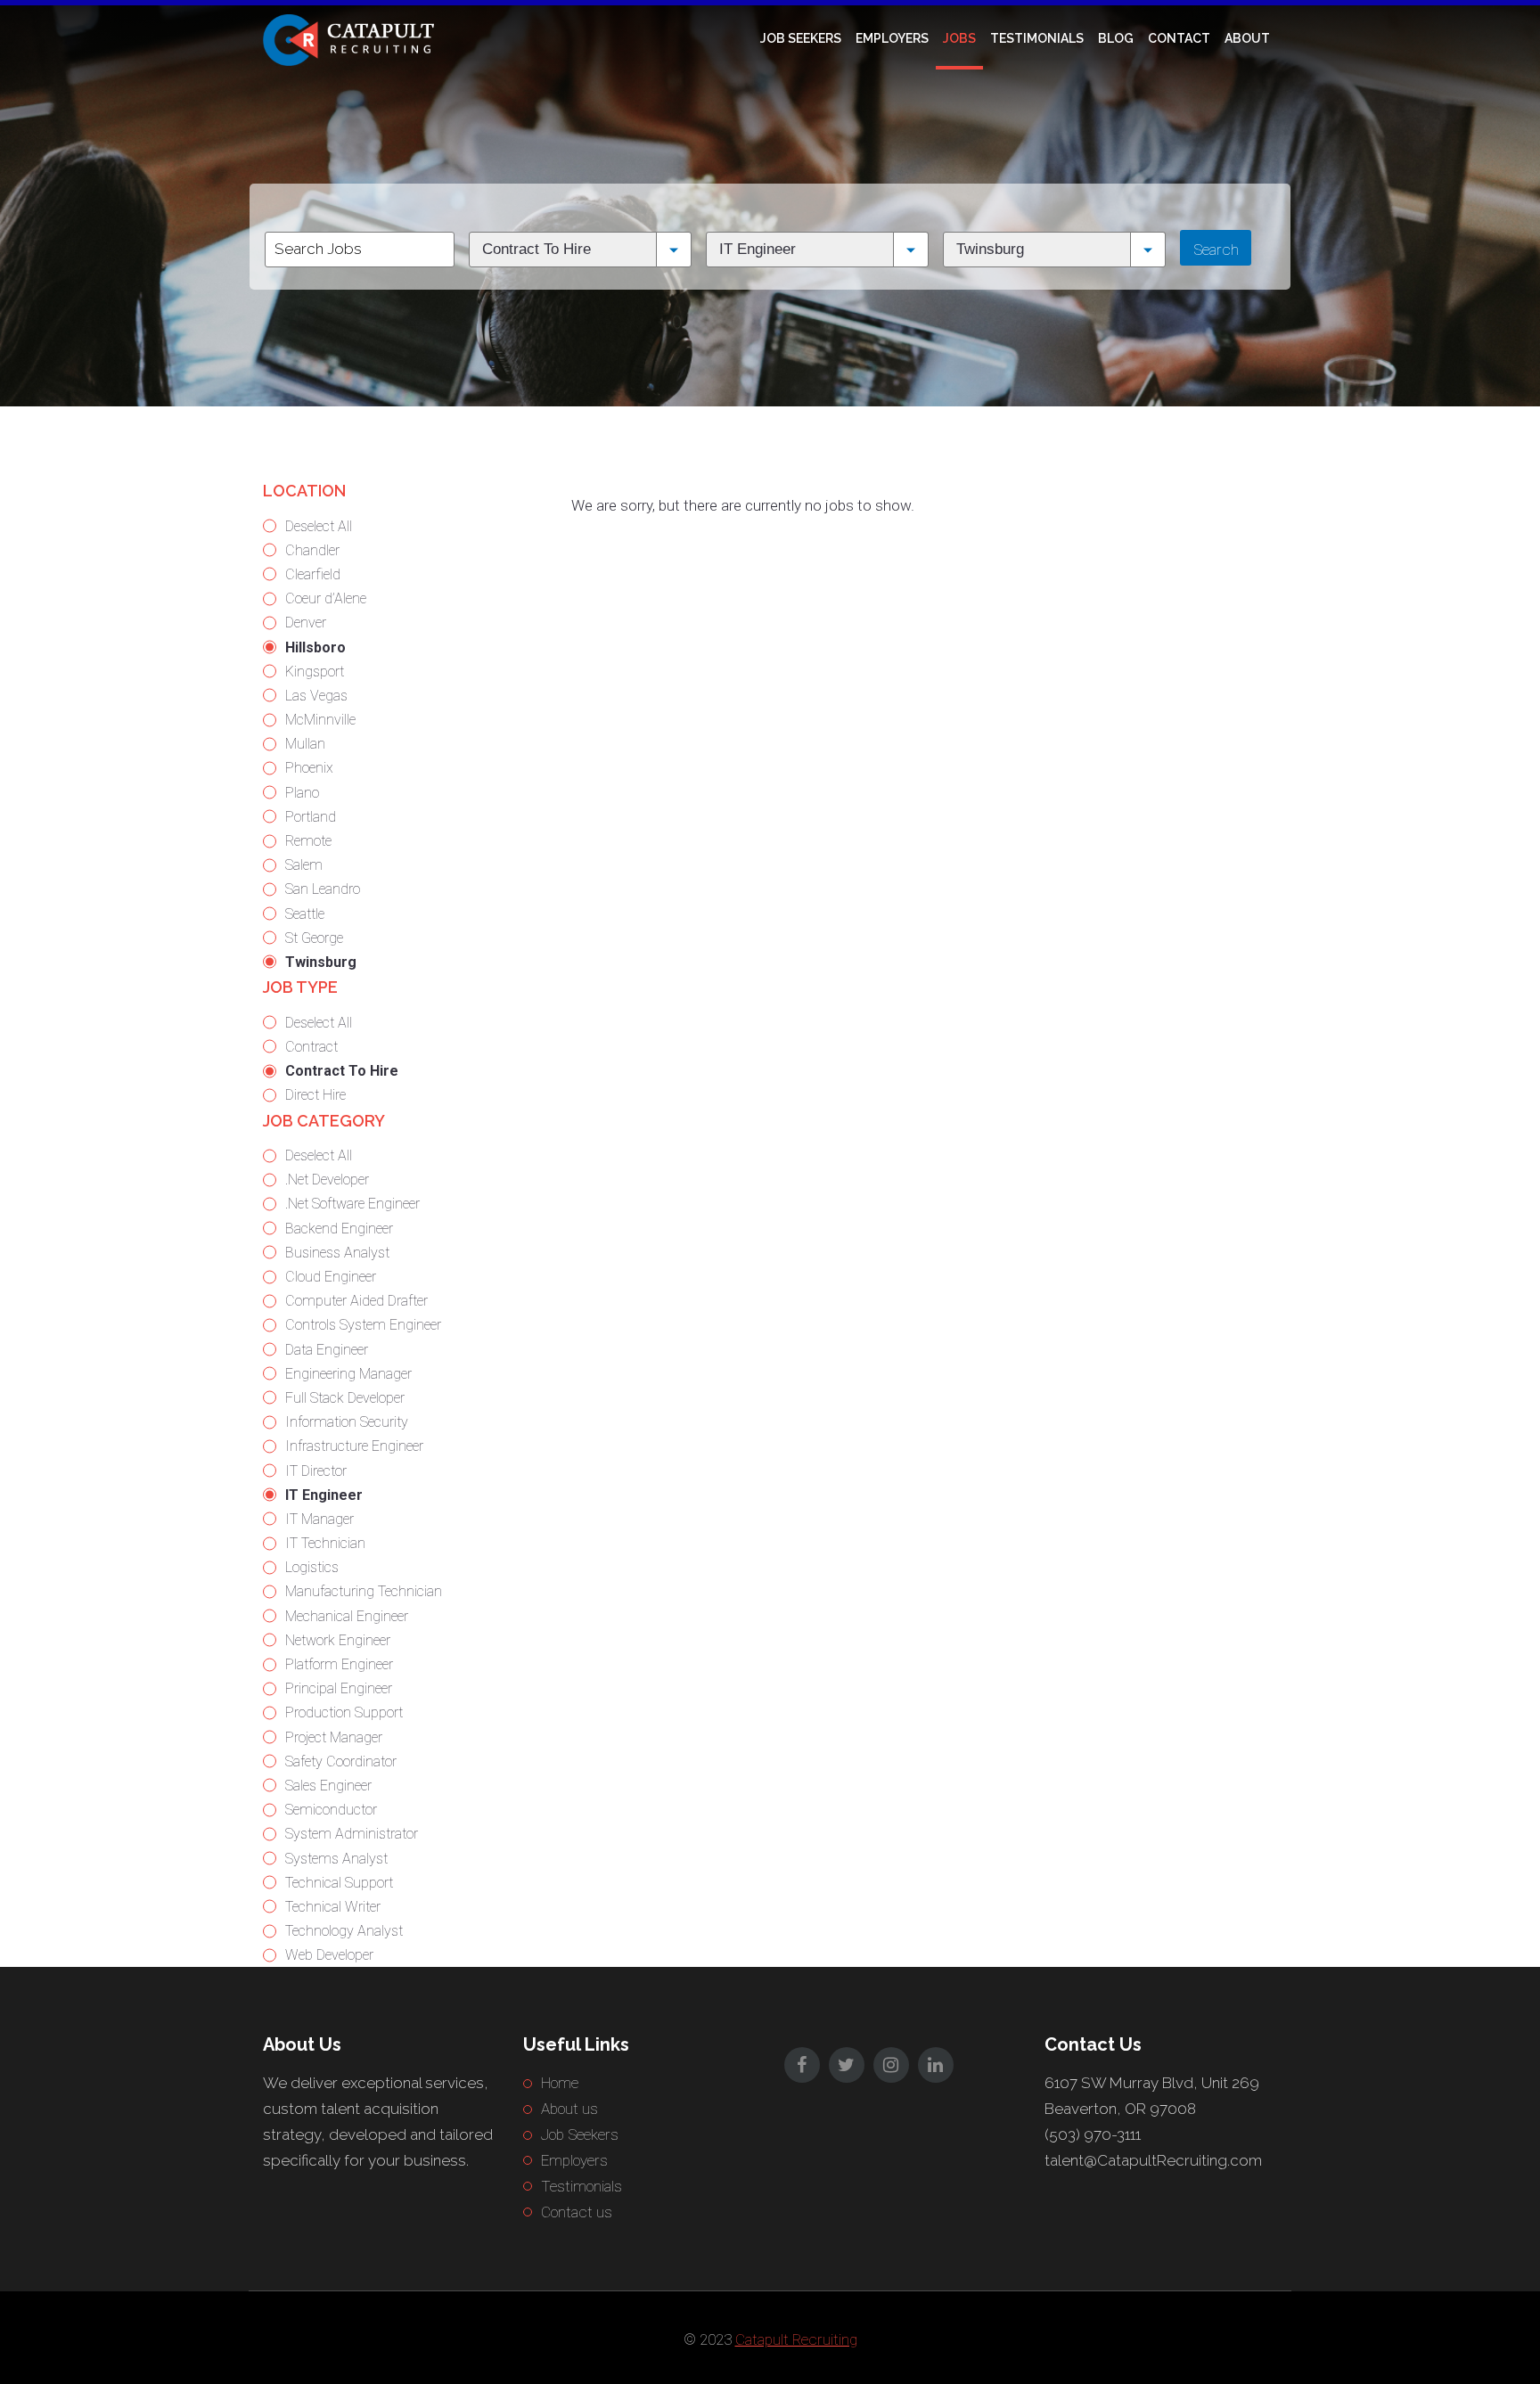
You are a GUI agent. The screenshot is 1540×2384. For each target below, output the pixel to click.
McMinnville (320, 720)
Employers (892, 38)
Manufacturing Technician (364, 1591)
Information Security (347, 1422)
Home (560, 2083)
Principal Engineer (339, 1688)
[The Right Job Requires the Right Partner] (352, 38)
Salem (304, 865)
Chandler (312, 550)
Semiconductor (331, 1810)
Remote (308, 841)
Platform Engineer (339, 1664)
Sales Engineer (328, 1786)
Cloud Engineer (331, 1277)
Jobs (959, 38)
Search (1216, 250)
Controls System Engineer (363, 1325)
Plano (302, 793)
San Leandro (323, 889)
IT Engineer (324, 1495)
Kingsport (315, 672)
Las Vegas (316, 696)
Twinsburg (321, 962)
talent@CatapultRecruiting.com (1153, 2160)
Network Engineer (338, 1640)
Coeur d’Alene (326, 598)
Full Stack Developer (345, 1398)
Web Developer (329, 1955)
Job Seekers (801, 38)
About (1247, 38)
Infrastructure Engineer (354, 1446)
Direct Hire (315, 1095)
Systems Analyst (336, 1859)
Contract (311, 1047)
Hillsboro (315, 647)
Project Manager (334, 1737)
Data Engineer (327, 1350)
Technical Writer (333, 1907)
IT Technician (325, 1543)
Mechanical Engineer (347, 1616)
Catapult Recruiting (796, 2339)
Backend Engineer (339, 1229)
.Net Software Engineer (352, 1204)
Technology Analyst (344, 1931)
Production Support (344, 1712)
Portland (311, 817)
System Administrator (352, 1834)
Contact (1179, 38)
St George (314, 938)
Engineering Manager (348, 1374)
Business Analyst (337, 1253)
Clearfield (313, 574)
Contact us (577, 2212)
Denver (306, 623)
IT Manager (319, 1519)
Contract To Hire (342, 1071)
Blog (1116, 38)
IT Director (316, 1471)
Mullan (305, 744)
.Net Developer (327, 1180)
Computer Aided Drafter (356, 1301)
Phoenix (309, 768)
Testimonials (1037, 38)
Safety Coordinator (341, 1761)
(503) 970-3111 (1093, 2134)
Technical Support (339, 1883)
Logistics (312, 1567)
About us (569, 2109)
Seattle (305, 914)
